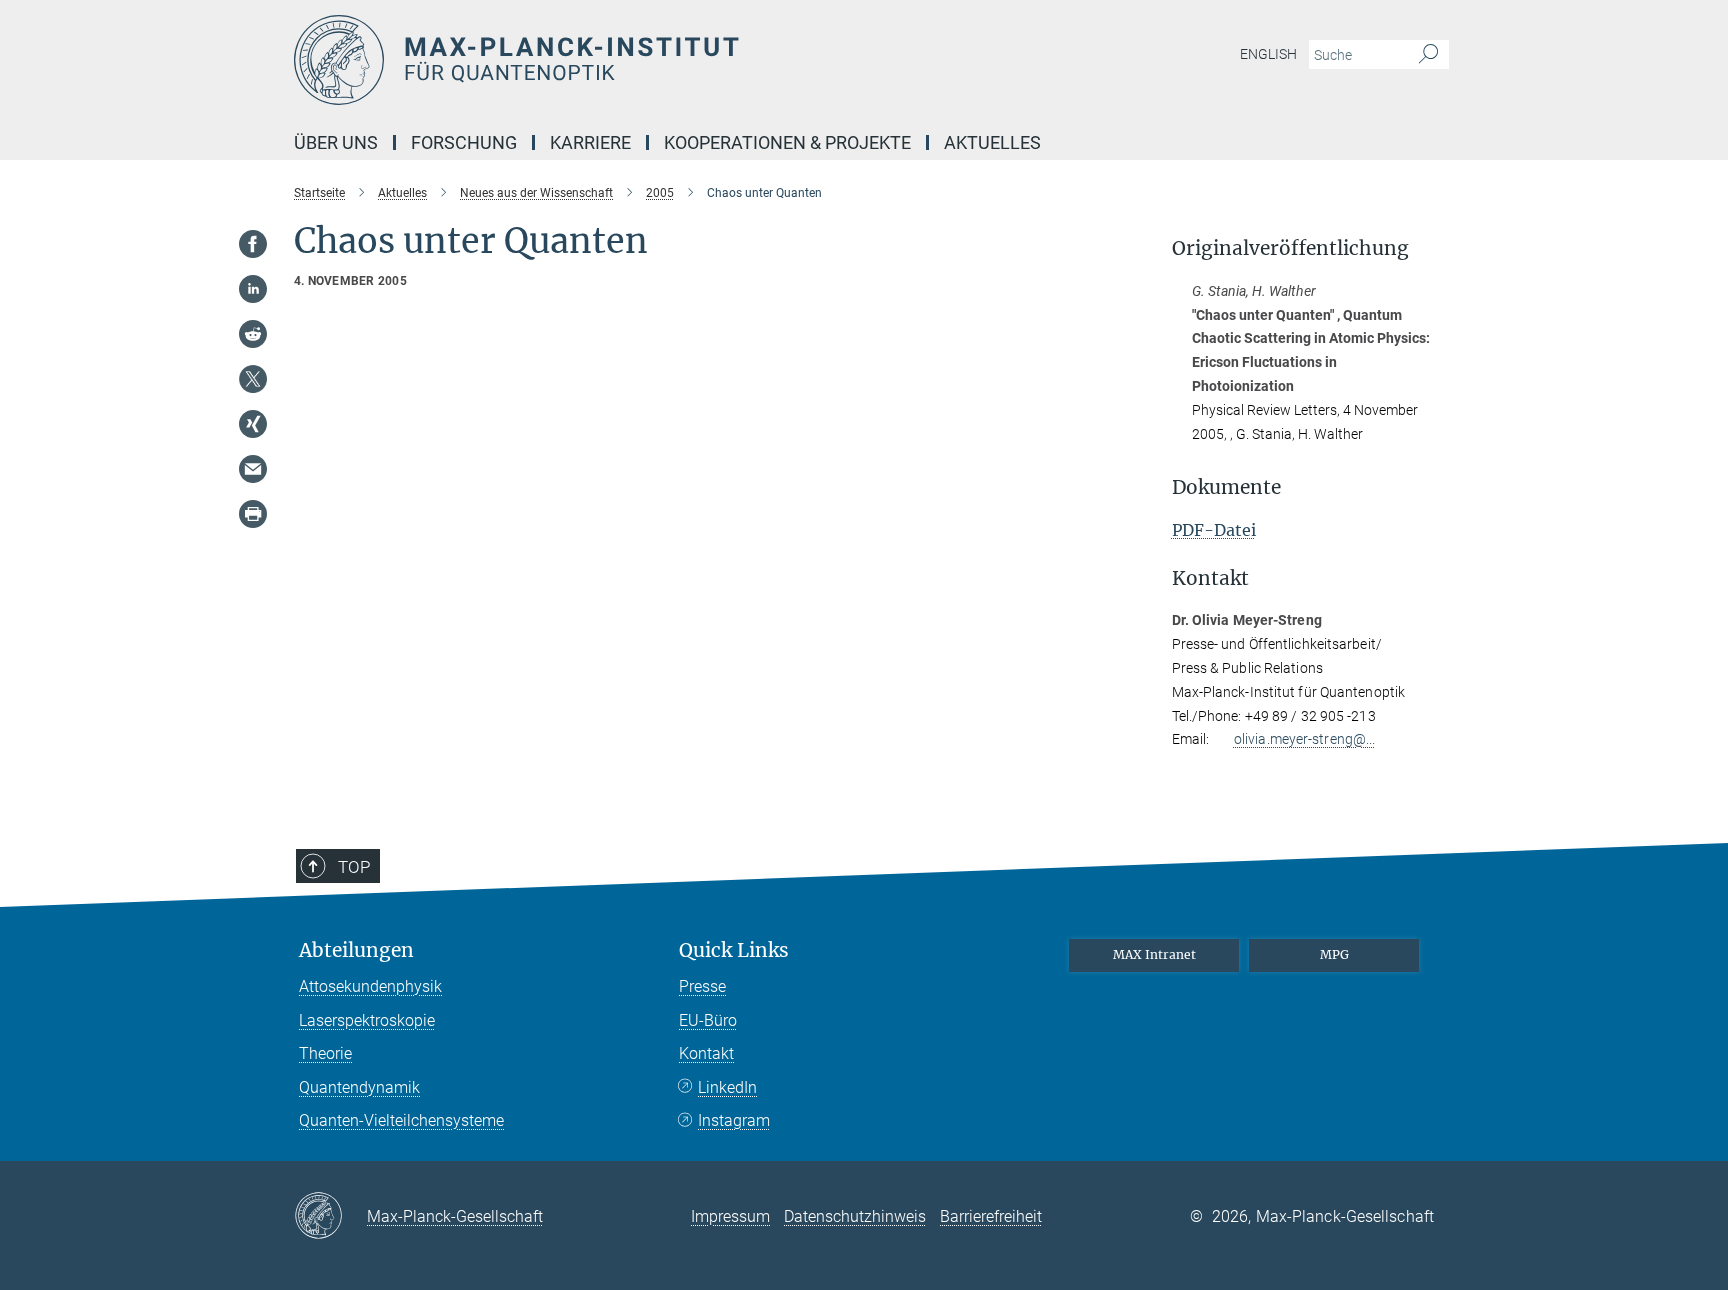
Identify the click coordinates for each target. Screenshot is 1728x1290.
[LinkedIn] (253, 289)
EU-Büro (708, 1020)
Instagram (734, 1120)
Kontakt (706, 1053)
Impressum (730, 1216)
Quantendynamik (359, 1087)
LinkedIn (727, 1087)
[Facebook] (253, 244)
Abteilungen (356, 950)
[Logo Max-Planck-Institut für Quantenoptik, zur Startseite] (669, 60)
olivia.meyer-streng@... (1304, 739)
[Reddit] (253, 334)
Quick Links (734, 950)
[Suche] (1428, 55)
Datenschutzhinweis (855, 1216)
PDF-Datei (1214, 530)
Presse (702, 986)
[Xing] (253, 424)
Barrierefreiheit (991, 1216)
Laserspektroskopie (367, 1020)
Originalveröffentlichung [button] (1290, 248)
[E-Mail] (253, 469)
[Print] (253, 514)
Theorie (325, 1053)
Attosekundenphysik (370, 986)
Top (354, 867)
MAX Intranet (1154, 954)
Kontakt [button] (1210, 578)
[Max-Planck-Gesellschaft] (330, 1217)
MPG (1334, 954)
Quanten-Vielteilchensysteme (401, 1120)
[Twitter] (253, 379)
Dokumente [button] (1226, 487)
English (1268, 54)
